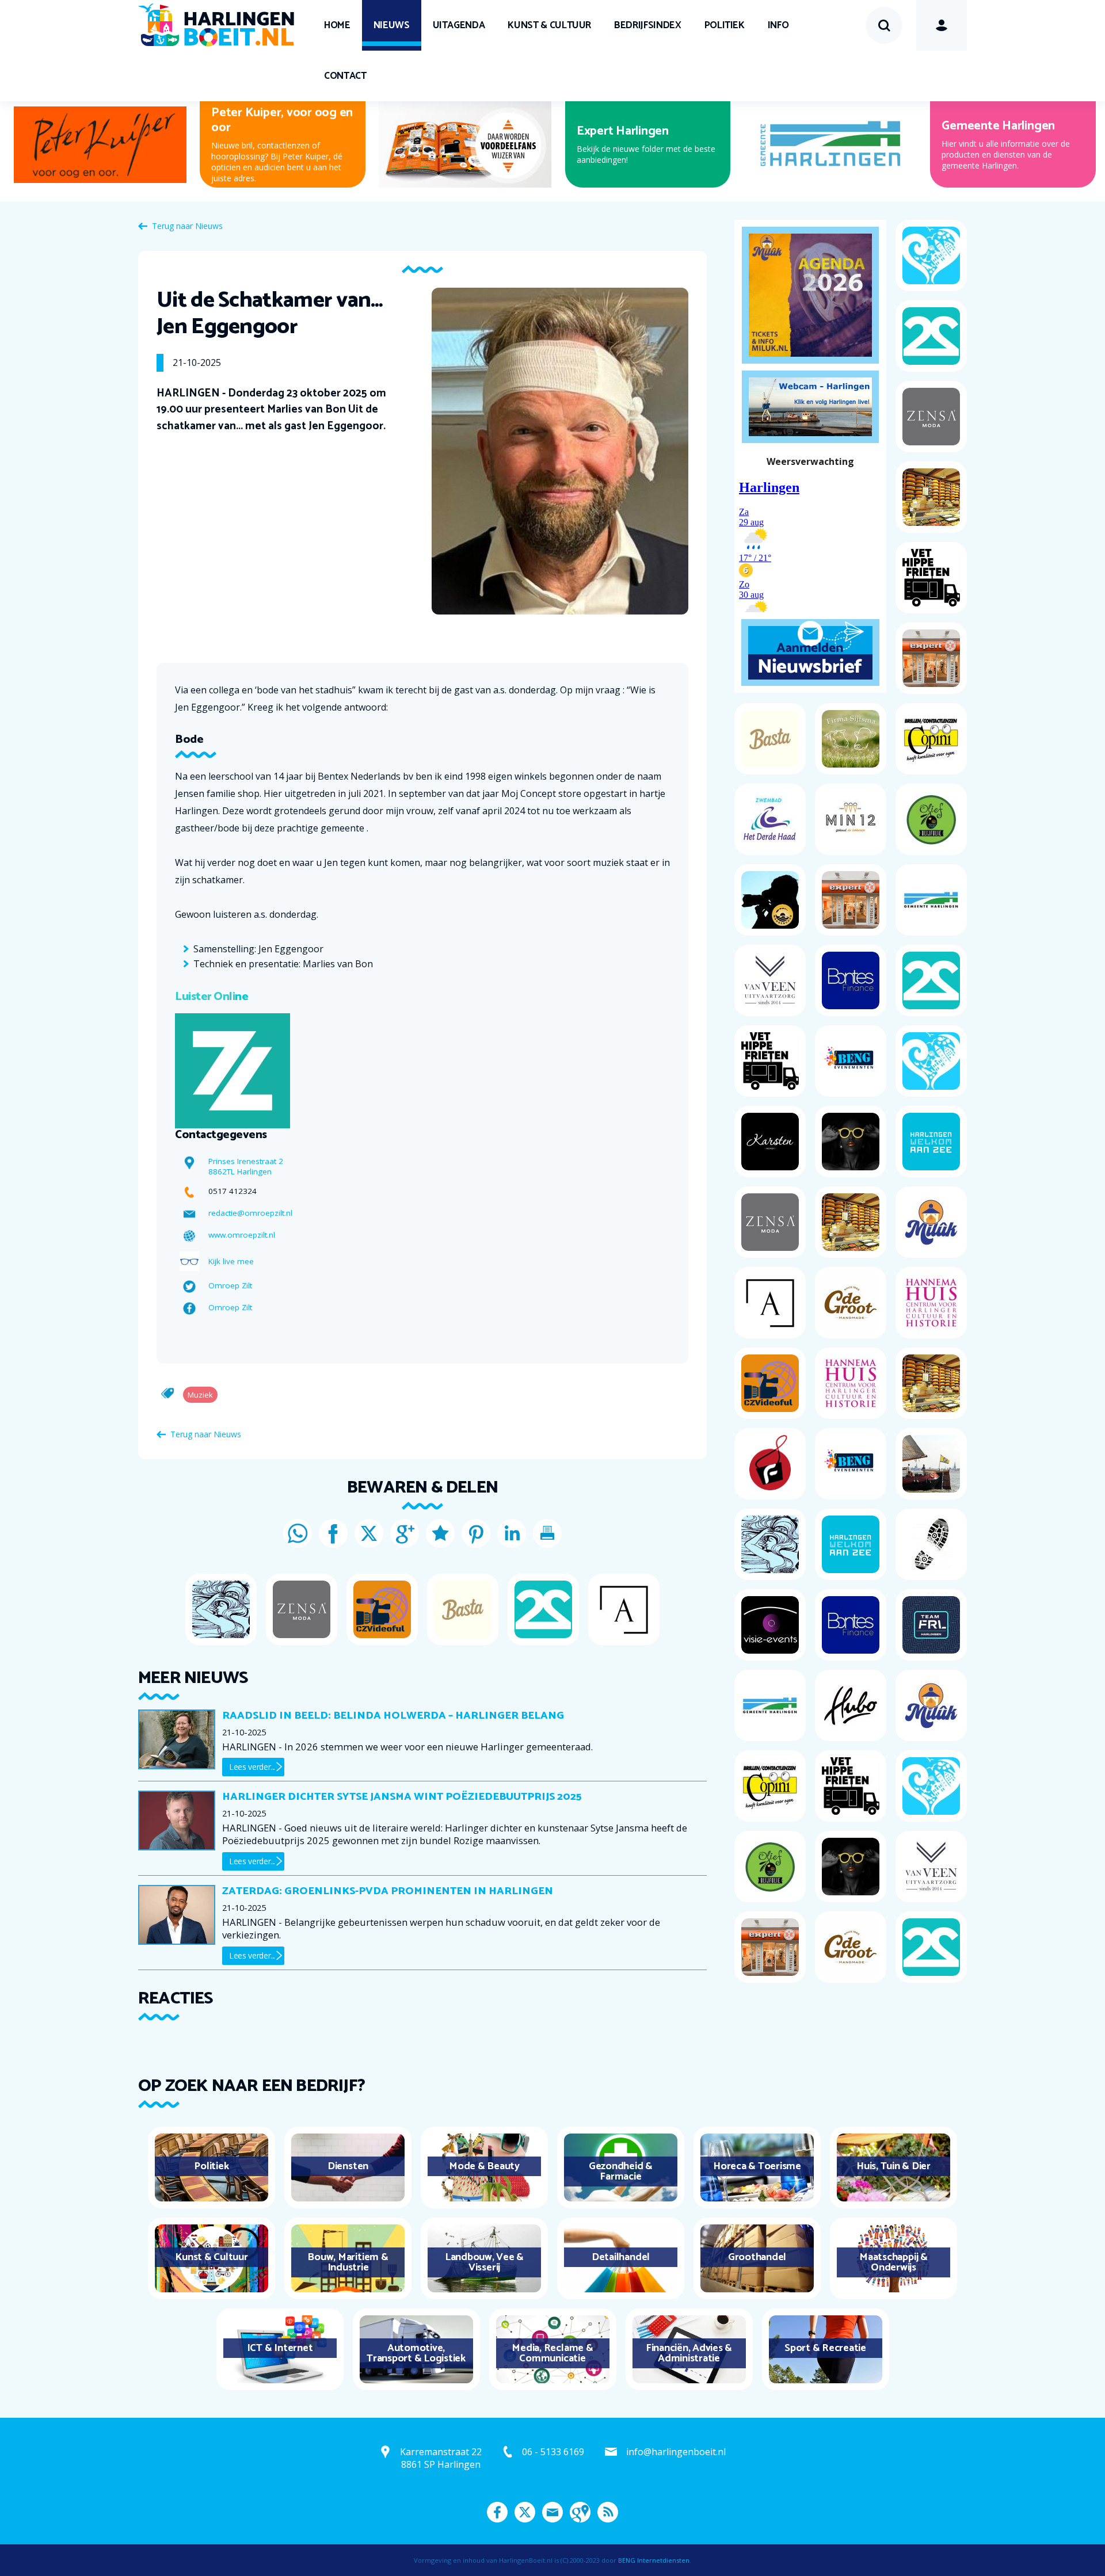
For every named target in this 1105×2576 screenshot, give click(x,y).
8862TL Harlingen (240, 1171)
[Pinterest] (476, 1533)
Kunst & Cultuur (549, 25)
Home (337, 25)
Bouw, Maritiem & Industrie (348, 2262)
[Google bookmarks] (440, 1533)
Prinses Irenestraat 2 (246, 1161)
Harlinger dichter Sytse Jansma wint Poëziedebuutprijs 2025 (402, 1797)
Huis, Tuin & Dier (893, 2166)
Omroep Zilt (230, 1285)
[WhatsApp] (298, 1533)
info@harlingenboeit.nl (676, 2452)
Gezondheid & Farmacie (621, 2172)
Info (778, 25)
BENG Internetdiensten (654, 2560)
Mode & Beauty (484, 2166)
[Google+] (405, 1533)
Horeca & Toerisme (757, 2166)
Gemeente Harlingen (998, 126)
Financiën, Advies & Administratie (689, 2353)
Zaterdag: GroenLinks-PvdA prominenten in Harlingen (388, 1891)
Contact (345, 76)
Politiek (725, 25)
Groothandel (757, 2257)
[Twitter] (369, 1533)
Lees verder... (252, 1767)
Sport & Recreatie (825, 2348)
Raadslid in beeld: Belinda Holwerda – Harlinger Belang (393, 1716)
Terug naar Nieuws (187, 226)
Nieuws (392, 25)
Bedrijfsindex (647, 25)
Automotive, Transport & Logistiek (416, 2353)
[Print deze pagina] (547, 1533)
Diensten (348, 2166)
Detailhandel (621, 2257)
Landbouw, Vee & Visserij (484, 2262)
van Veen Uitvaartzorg (638, 126)
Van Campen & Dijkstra (274, 126)
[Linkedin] (512, 1533)
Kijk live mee (231, 1261)
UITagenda (459, 25)
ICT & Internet (280, 2348)
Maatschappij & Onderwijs (893, 2262)
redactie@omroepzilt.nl (250, 1213)
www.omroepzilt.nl (242, 1235)
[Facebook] (333, 1533)
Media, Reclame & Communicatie (552, 2353)
